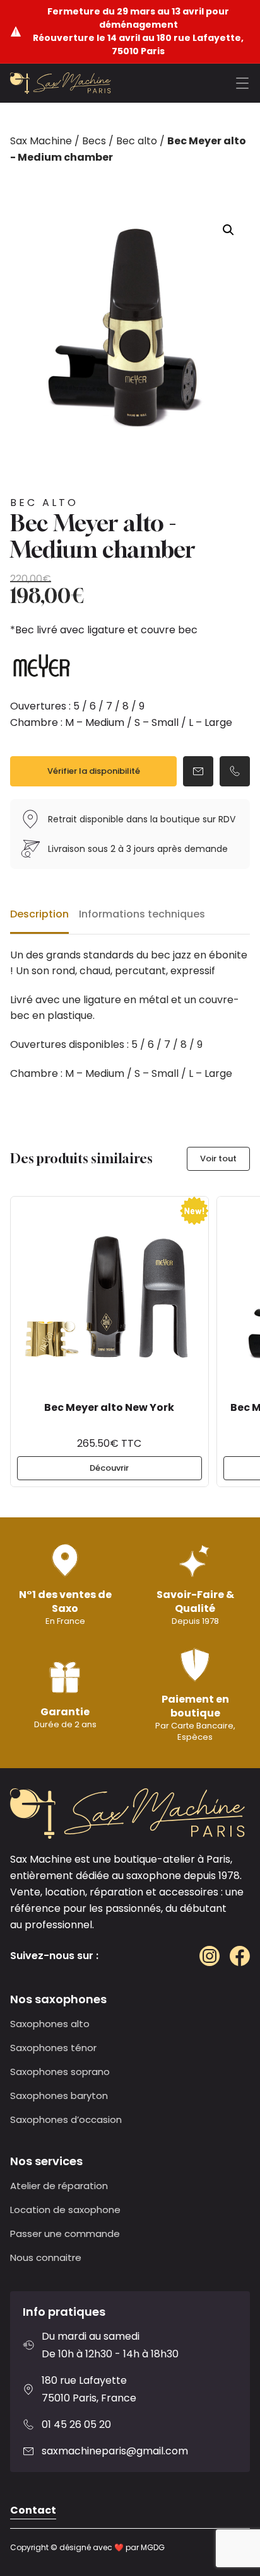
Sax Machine (41, 141)
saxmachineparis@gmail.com (115, 2451)
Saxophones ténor (53, 2048)
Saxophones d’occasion (66, 2119)
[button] (228, 230)
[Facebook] (240, 1956)
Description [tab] (39, 914)
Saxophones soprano (60, 2072)
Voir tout (218, 1159)
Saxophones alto (50, 2024)
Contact (33, 2510)
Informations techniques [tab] (142, 914)
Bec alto (137, 141)
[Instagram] (210, 1956)
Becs (94, 141)
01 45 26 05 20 (76, 2424)
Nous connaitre (46, 2257)
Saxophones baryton (59, 2096)
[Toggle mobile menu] (242, 83)
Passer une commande (65, 2234)
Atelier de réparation (59, 2186)
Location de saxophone (65, 2210)
